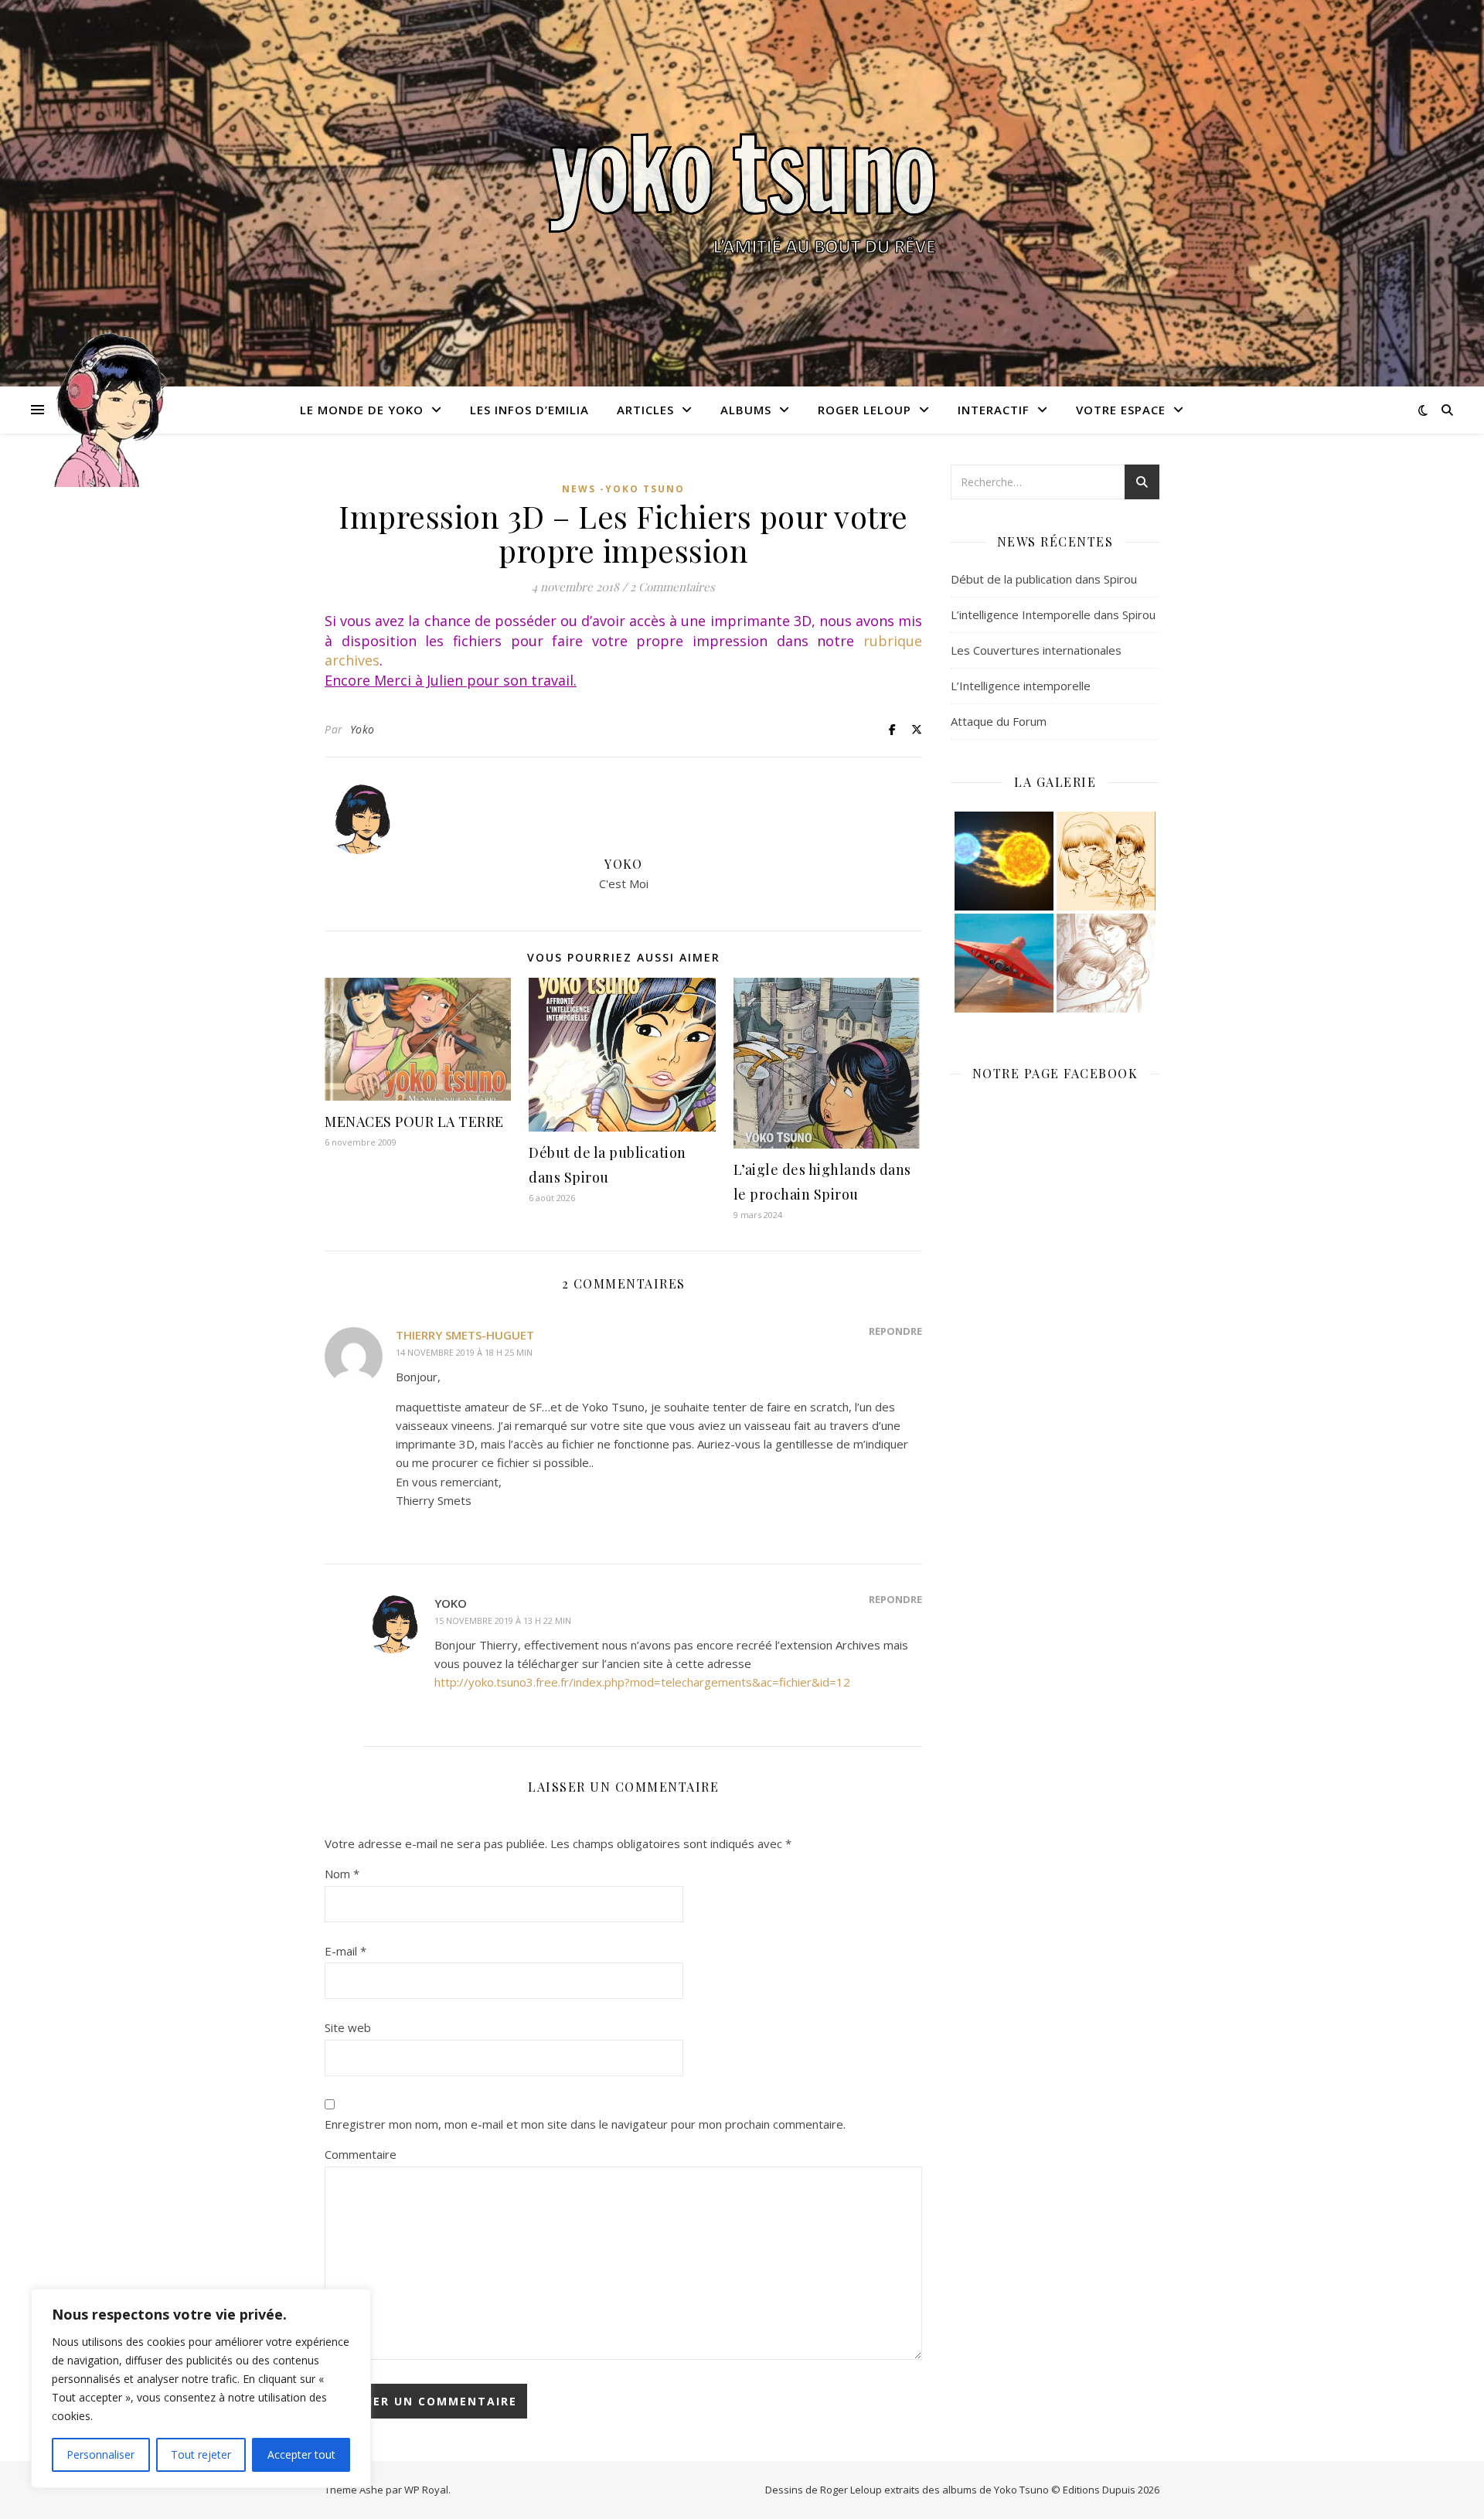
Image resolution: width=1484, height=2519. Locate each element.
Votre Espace (1121, 410)
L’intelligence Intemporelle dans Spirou (1053, 614)
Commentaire (361, 2154)
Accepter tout (301, 2454)
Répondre (895, 1331)
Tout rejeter (201, 2454)
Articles (645, 410)
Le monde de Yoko (362, 410)
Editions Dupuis (1099, 2490)
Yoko (362, 729)
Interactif (994, 410)
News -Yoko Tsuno (623, 489)
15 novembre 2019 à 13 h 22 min (503, 1620)
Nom (342, 1874)
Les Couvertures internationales (1036, 650)
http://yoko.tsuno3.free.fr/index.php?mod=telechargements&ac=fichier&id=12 (642, 1682)
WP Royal (426, 2490)
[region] (201, 2388)
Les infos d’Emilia (529, 410)
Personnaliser (100, 2454)
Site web (348, 2027)
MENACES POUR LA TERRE (414, 1122)
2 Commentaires (672, 587)
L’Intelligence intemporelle (1021, 686)
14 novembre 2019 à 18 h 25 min (464, 1352)
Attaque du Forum (999, 721)
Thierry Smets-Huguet (465, 1335)
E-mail (345, 1951)
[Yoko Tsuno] (742, 193)
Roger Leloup (865, 410)
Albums (746, 410)
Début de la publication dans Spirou (1044, 579)
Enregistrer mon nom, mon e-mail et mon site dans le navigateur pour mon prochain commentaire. (585, 2124)
